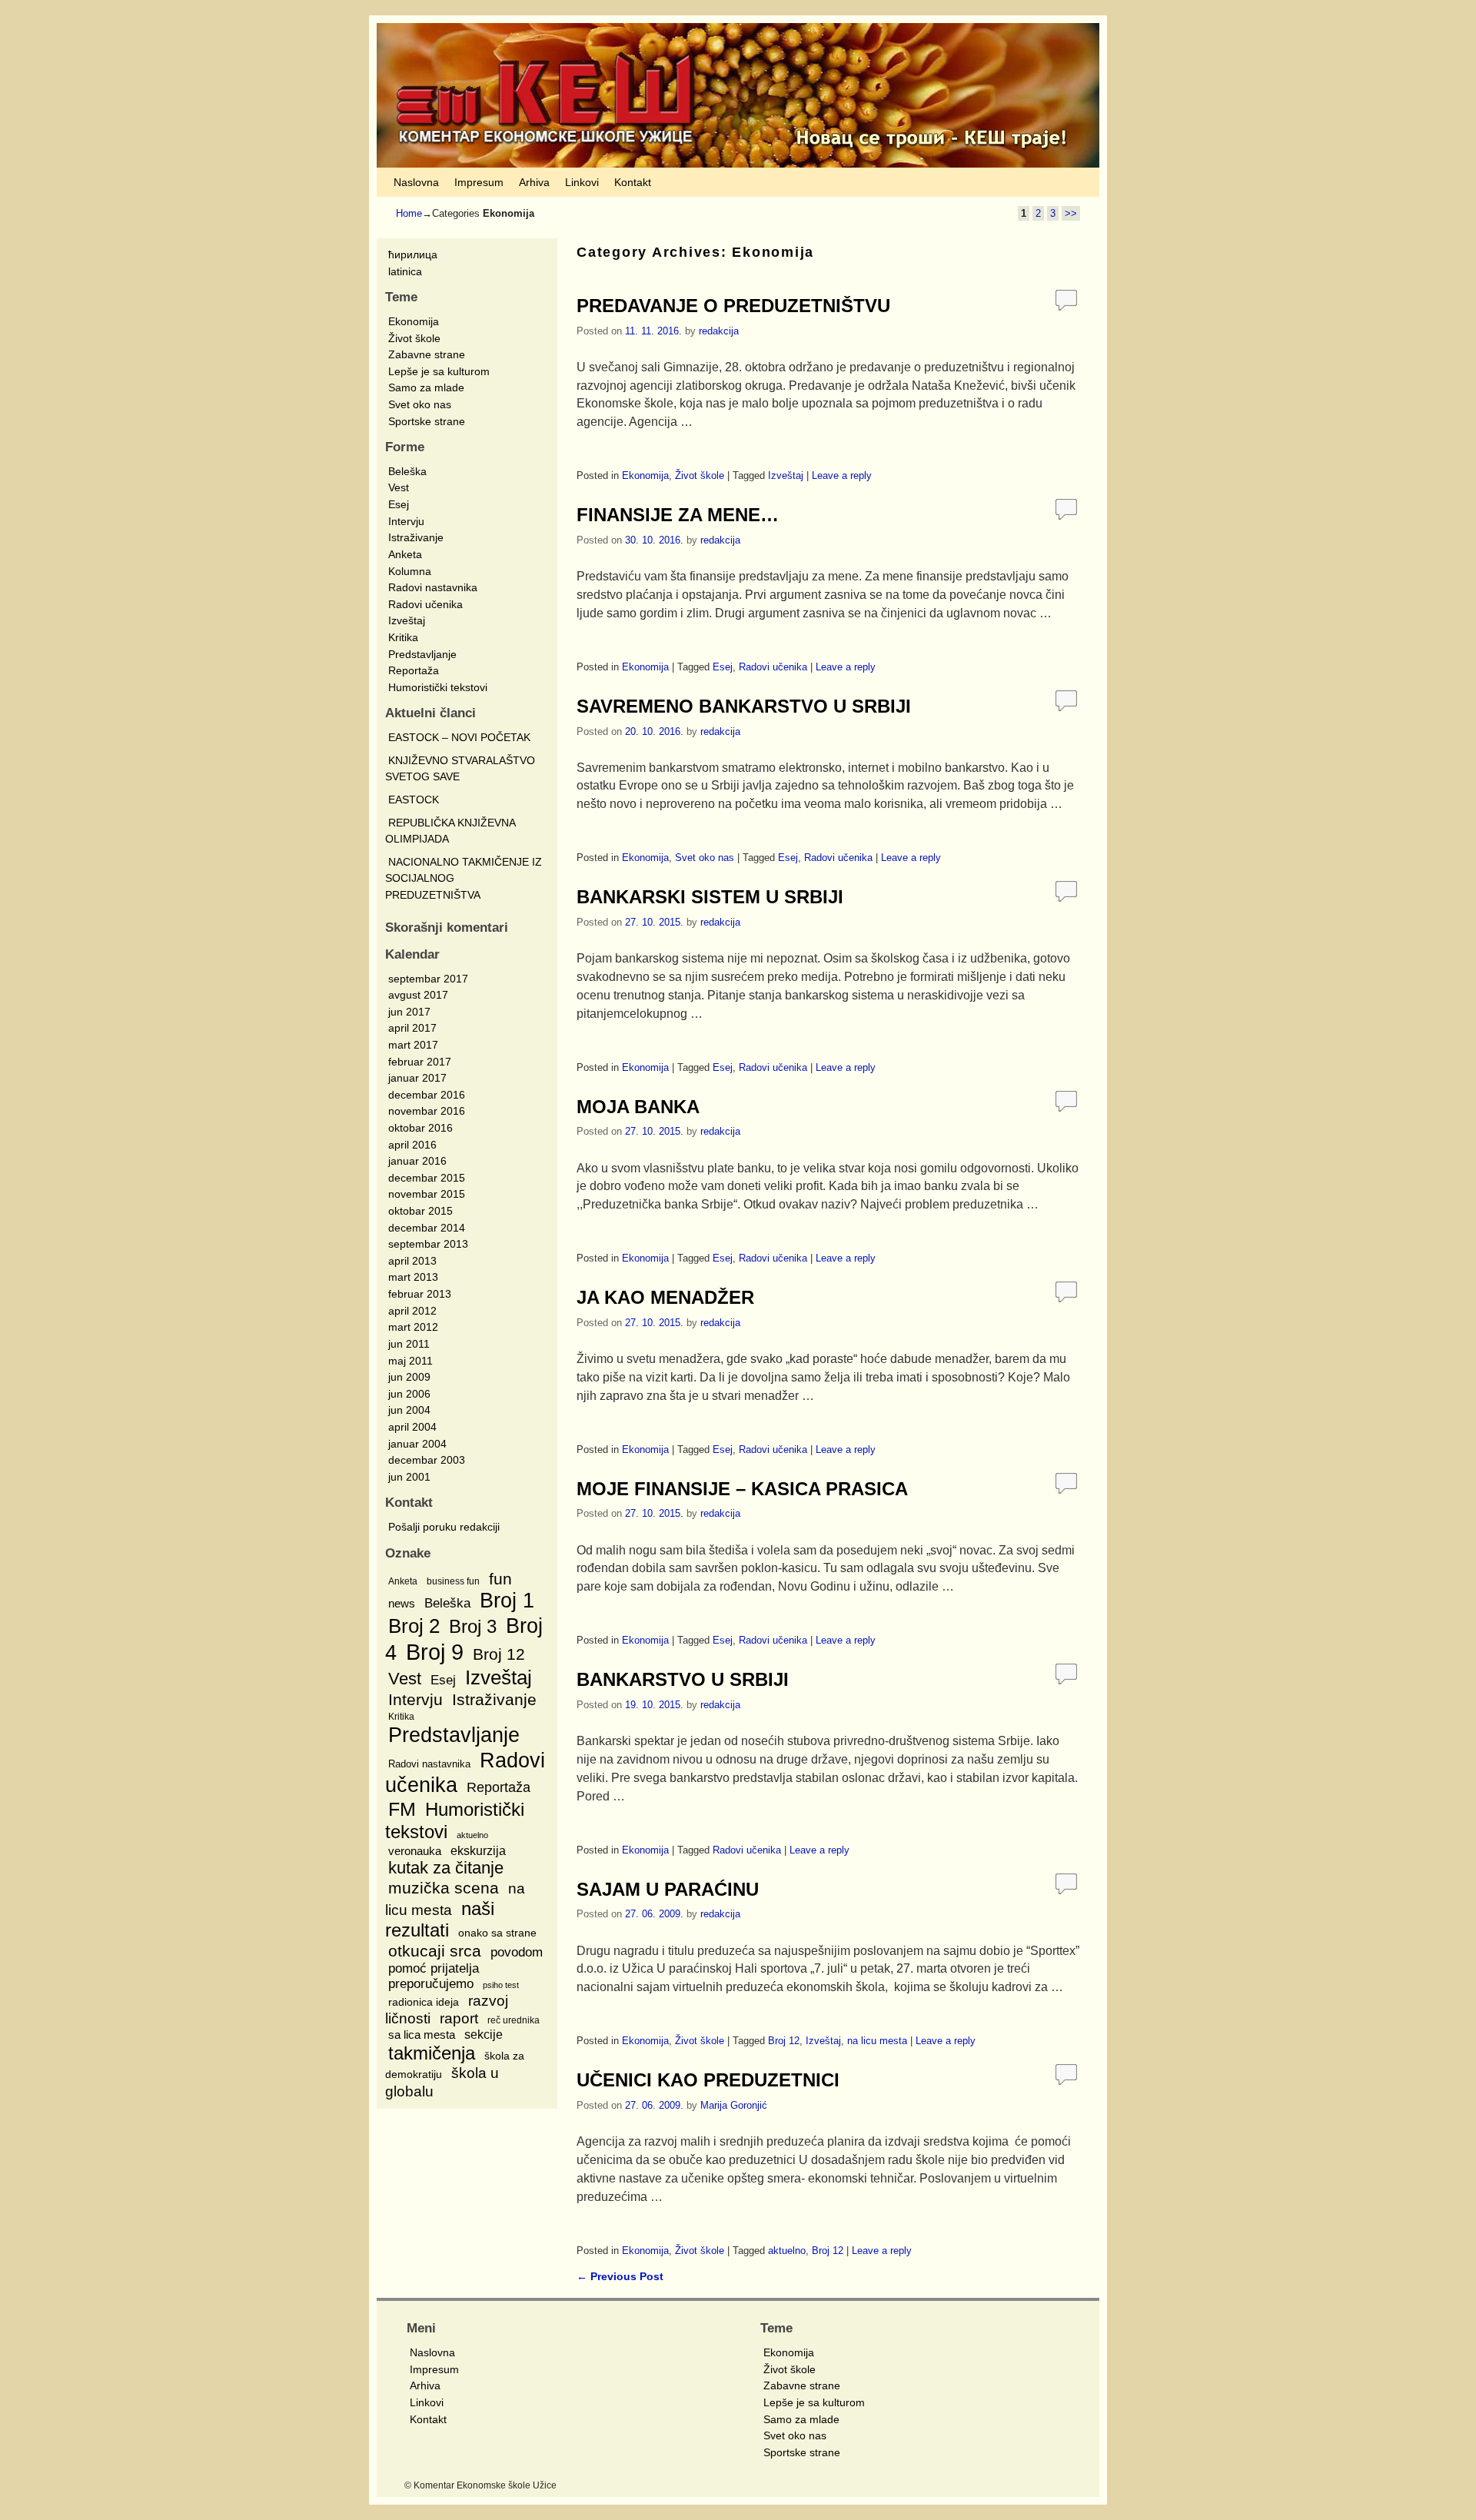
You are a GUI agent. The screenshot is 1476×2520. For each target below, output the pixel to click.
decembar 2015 (427, 1178)
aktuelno (472, 1835)
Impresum (479, 182)
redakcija (719, 331)
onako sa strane (497, 1933)
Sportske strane (427, 421)
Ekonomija (414, 321)
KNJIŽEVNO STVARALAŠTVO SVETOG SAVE (460, 769)
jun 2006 (409, 1394)
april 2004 (412, 1427)
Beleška (407, 471)
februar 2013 (420, 1294)
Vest (399, 487)
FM (402, 1809)
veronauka (415, 1851)
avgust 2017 (418, 995)
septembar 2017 (428, 979)
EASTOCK (414, 800)
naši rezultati (440, 1920)
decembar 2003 (427, 1460)
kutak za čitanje (446, 1868)
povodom (517, 1952)
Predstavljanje (422, 654)
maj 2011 (411, 1361)
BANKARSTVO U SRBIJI (683, 1679)
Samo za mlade (426, 387)
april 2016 (412, 1145)
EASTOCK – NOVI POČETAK (459, 737)
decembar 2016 (427, 1095)
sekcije (484, 2035)
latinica (405, 271)
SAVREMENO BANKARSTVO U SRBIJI (744, 706)
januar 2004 (417, 1444)
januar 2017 (417, 1078)
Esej (399, 504)
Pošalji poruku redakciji (444, 1527)
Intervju (406, 521)
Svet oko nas (420, 404)
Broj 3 (473, 1626)
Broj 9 (435, 1652)
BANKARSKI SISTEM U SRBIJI (710, 897)
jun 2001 (409, 1477)
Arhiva (534, 182)
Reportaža (414, 670)
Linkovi (582, 182)
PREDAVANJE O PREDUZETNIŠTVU (733, 306)
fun (500, 1579)
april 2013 (412, 1261)
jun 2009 (409, 1377)
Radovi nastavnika (433, 587)
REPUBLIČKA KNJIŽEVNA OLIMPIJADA (450, 831)
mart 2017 (413, 1045)
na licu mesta (877, 2041)
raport (459, 2018)
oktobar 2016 (421, 1128)
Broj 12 (499, 1654)
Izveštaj (407, 620)
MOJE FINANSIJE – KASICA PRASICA (742, 1489)
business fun (453, 1581)
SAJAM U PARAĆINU (668, 1889)
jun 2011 (409, 1344)
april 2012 (412, 1311)
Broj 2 (414, 1626)
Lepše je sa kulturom (439, 371)
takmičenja (432, 2053)
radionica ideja (424, 2002)
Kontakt (633, 182)
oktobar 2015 (421, 1211)
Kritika (403, 637)
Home (409, 213)
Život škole (414, 338)
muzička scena (444, 1888)
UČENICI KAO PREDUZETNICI (708, 2080)
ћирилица (413, 254)
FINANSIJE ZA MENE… (678, 515)
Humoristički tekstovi (438, 687)
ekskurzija (478, 1851)
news (402, 1603)
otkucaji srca (435, 1951)
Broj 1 (507, 1601)
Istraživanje (416, 537)
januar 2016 (417, 1161)
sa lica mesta (422, 2035)
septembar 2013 (428, 1244)
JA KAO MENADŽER (665, 1297)
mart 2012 (413, 1327)
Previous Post (620, 2276)
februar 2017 (420, 1062)
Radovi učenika (426, 604)
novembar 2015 (427, 1194)
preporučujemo (431, 1984)
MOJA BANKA (638, 1107)
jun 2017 (409, 1012)
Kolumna (410, 571)
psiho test (501, 1985)
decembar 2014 (427, 1228)
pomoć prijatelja (434, 1968)
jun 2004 (409, 1410)
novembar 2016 (427, 1111)
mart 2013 (413, 1277)
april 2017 (412, 1028)
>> (1071, 213)
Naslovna (416, 182)
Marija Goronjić (734, 2105)
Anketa (405, 554)
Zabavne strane (427, 354)
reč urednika (514, 2020)
